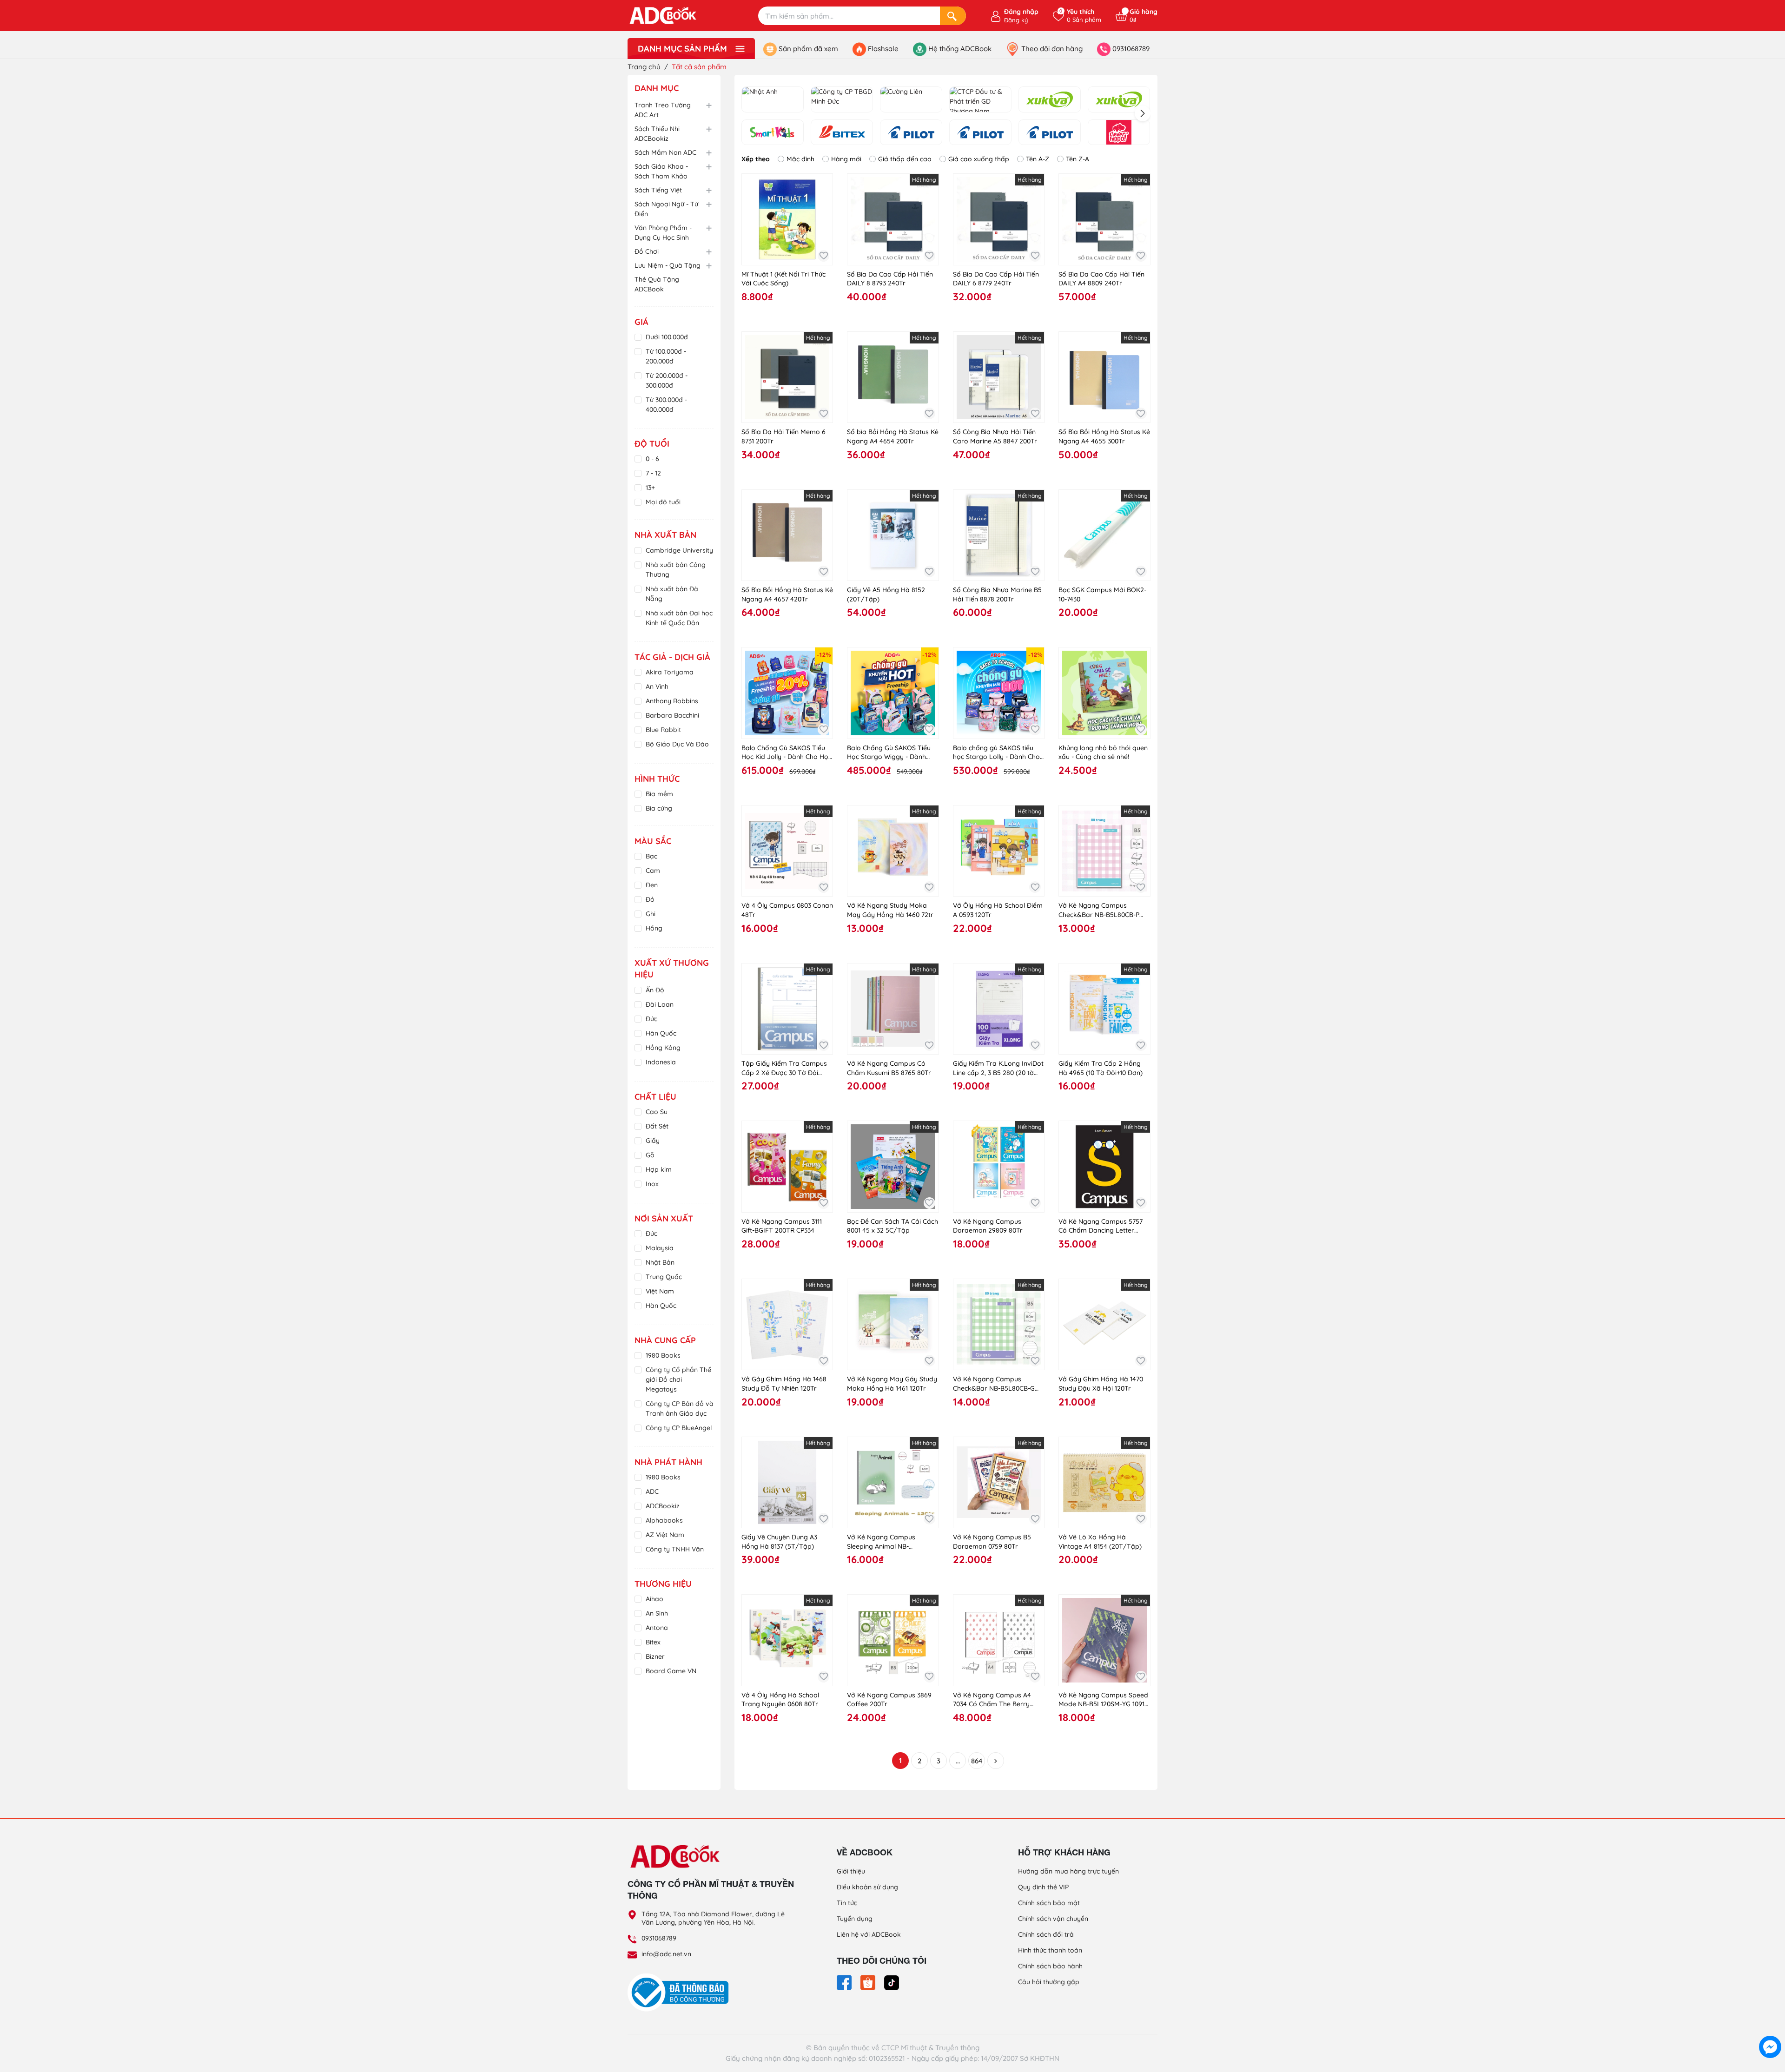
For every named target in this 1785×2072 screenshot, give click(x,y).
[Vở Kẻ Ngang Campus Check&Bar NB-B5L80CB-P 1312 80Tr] (1104, 851)
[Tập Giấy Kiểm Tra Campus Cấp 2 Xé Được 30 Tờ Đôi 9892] (787, 1009)
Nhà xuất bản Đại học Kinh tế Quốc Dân (679, 618)
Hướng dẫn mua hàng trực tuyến (1068, 1871)
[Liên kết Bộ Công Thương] (681, 1992)
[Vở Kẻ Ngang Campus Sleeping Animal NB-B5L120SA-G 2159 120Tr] (893, 1482)
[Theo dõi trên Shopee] (869, 1982)
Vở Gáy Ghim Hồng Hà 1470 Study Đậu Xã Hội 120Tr (1101, 1384)
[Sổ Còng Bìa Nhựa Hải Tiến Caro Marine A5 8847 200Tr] (999, 377)
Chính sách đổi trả (1046, 1934)
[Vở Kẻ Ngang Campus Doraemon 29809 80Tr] (999, 1166)
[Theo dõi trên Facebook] (845, 1982)
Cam (653, 871)
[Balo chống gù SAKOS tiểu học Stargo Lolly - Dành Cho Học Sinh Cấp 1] (999, 693)
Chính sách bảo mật (1049, 1903)
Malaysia (660, 1248)
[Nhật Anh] (773, 99)
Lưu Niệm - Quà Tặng (668, 265)
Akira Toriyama (670, 672)
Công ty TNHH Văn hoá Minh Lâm (675, 1554)
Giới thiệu (851, 1871)
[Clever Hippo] (1119, 132)
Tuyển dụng (855, 1919)
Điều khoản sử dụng (867, 1887)
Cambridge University (679, 550)
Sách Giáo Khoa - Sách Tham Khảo (661, 171)
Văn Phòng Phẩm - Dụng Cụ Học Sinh (663, 233)
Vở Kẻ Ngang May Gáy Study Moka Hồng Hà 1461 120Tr (892, 1384)
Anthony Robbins (672, 701)
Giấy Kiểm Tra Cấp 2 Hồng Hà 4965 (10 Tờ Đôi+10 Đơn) (1101, 1068)
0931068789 (659, 1938)
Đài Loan (660, 1004)
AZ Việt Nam (665, 1535)
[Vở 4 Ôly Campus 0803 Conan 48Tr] (787, 851)
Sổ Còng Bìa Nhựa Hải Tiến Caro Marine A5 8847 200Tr (995, 436)
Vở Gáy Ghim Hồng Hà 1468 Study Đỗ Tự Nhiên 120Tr (784, 1384)
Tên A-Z (1038, 159)
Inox (652, 1184)
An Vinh (657, 686)
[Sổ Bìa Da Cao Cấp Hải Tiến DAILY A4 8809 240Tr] (1104, 219)
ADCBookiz (663, 1506)
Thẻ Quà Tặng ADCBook (657, 284)
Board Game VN (671, 1671)
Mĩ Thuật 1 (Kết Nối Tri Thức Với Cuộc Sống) (783, 279)
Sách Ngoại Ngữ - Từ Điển (666, 209)
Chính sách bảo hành (1050, 1966)
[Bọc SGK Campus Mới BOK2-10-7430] (1104, 535)
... (958, 1761)
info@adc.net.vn (666, 1954)
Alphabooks (664, 1520)
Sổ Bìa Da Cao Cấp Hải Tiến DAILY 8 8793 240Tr (890, 279)
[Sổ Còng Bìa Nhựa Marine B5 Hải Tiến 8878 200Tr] (999, 535)
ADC (652, 1491)
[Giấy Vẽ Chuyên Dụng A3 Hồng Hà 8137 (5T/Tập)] (787, 1482)
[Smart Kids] (773, 132)
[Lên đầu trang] (1770, 2026)
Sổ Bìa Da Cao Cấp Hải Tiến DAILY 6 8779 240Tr (996, 279)
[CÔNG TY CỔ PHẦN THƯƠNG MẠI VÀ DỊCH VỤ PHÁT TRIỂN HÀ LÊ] (1050, 132)
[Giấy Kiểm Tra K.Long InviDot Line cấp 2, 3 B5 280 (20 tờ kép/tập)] (999, 1009)
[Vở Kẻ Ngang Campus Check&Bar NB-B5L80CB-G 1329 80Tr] (999, 1324)
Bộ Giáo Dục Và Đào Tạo (677, 749)
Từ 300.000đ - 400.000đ (666, 405)
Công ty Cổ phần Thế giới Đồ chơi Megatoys (678, 1379)
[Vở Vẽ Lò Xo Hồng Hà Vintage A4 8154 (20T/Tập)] (1104, 1482)
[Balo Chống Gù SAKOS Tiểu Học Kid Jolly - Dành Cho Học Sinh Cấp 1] (787, 693)
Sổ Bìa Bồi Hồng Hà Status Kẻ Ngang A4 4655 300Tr (1104, 436)
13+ (650, 488)
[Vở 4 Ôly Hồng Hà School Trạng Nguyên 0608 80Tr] (787, 1640)
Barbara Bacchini (672, 715)
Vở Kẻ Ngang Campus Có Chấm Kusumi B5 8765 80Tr (889, 1068)
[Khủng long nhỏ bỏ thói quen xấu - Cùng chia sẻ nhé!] (1104, 693)
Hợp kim (659, 1169)
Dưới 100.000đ (667, 337)
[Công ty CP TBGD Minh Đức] (842, 99)
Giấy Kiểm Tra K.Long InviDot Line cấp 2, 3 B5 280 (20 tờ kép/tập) (998, 1068)
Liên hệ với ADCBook (869, 1934)
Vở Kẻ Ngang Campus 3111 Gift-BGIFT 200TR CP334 (782, 1226)
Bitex (653, 1642)
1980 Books (663, 1355)
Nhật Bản (660, 1262)
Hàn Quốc (661, 1033)
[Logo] (711, 1856)
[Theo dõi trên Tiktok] (892, 1982)
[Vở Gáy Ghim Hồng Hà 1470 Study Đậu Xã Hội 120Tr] (1104, 1324)
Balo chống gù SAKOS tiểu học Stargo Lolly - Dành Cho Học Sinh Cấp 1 (996, 753)
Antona (657, 1628)
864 (977, 1761)
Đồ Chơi (647, 251)
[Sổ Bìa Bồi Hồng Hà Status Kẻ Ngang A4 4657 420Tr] (787, 535)
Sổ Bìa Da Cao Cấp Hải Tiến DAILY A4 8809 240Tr (1101, 279)
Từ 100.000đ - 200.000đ (666, 356)
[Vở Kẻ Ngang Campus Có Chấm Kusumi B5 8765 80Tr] (893, 1009)
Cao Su (657, 1112)
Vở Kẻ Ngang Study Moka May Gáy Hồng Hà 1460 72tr (890, 910)
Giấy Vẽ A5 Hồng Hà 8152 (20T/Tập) (886, 594)
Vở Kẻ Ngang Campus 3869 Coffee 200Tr (889, 1700)
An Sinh (657, 1613)
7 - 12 (653, 473)
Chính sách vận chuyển (1053, 1919)
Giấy (653, 1141)
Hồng (654, 928)
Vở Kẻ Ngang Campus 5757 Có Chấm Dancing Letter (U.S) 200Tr (1101, 1226)
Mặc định (800, 159)
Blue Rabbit (663, 730)
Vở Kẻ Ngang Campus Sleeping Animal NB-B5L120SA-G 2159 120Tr (882, 1542)
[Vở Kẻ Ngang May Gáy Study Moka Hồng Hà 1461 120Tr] (893, 1324)
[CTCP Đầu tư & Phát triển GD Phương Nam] (980, 99)
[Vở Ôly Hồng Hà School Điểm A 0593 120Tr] (999, 851)
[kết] (1119, 99)
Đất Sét (657, 1126)
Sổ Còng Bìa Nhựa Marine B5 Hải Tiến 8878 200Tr (997, 594)
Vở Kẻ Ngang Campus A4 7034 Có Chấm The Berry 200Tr (992, 1700)
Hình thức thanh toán (1050, 1950)
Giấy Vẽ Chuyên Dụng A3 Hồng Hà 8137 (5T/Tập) (779, 1542)
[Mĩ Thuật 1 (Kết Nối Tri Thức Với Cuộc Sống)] (787, 219)
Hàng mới (846, 159)
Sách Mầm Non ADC (665, 152)
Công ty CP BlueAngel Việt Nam (679, 1433)
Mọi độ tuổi (663, 502)
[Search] (953, 16)
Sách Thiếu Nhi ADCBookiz (657, 134)
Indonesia (661, 1062)
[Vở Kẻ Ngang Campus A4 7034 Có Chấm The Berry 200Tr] (999, 1640)
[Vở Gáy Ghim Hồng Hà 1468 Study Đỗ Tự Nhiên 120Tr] (787, 1324)
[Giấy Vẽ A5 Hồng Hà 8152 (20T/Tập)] (893, 535)
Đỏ (650, 899)
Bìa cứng (659, 808)
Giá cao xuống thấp (979, 159)
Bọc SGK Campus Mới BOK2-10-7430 (1102, 594)
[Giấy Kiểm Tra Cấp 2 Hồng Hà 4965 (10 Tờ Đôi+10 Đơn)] (1104, 1009)
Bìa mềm (659, 794)
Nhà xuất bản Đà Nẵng (672, 594)
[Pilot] (911, 132)
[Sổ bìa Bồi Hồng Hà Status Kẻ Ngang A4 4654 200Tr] (893, 377)
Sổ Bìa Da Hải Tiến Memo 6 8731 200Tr (783, 436)
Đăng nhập (1021, 12)
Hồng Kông (663, 1048)
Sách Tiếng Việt (658, 190)
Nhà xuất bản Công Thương (676, 570)
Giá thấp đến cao (905, 159)
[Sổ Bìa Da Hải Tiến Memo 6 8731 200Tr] (787, 377)
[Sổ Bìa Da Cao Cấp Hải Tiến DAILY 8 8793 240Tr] (893, 219)
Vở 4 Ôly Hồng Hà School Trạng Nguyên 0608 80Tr (780, 1700)
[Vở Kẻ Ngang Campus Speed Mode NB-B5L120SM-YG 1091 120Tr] (1104, 1640)
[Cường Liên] (911, 99)
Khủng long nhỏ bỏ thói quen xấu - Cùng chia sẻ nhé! (1103, 752)
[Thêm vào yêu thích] (823, 256)
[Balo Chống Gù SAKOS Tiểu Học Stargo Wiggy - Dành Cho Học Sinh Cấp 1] (893, 693)
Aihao (654, 1599)
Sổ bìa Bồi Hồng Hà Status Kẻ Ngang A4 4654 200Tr (893, 436)
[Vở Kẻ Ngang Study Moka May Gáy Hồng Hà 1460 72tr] (893, 851)
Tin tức (847, 1903)
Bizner (655, 1656)
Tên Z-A (1078, 159)
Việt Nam (660, 1291)
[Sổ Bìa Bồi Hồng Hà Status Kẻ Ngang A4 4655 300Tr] (1104, 377)
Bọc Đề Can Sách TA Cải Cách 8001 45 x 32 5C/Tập (892, 1226)
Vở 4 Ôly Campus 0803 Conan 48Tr (787, 910)
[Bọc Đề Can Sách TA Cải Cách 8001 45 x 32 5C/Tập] (893, 1166)
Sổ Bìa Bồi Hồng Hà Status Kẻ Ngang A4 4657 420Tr (787, 594)
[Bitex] (842, 132)
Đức (651, 1019)
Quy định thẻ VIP (1043, 1887)
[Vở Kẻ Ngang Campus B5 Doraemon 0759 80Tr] (999, 1482)
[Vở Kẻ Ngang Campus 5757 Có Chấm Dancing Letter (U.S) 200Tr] (1104, 1166)
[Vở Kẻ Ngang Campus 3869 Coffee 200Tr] (893, 1640)
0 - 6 (652, 459)
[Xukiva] (1050, 99)
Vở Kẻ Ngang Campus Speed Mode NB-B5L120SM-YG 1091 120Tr (1103, 1700)
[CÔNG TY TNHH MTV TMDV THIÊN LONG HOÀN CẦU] (980, 132)
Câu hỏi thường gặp (1049, 1982)
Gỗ (650, 1155)
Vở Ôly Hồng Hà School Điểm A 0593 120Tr (998, 910)
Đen (652, 885)
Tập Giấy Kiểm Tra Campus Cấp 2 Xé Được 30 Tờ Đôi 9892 (784, 1068)
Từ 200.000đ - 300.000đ (667, 380)
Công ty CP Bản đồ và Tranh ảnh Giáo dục (680, 1409)
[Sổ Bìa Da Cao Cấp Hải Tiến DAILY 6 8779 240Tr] (999, 219)
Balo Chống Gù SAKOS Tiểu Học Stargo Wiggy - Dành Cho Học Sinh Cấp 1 (889, 753)
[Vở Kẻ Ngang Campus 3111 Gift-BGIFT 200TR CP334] (787, 1166)
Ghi (651, 914)
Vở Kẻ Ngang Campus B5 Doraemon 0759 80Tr (992, 1542)
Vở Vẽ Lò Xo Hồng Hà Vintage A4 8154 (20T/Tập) (1100, 1542)
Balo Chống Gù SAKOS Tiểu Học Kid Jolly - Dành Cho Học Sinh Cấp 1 (787, 753)
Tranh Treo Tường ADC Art (663, 110)
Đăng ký (1016, 20)
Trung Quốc (664, 1277)
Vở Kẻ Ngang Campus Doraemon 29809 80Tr (988, 1226)
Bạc (651, 856)
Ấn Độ (655, 990)
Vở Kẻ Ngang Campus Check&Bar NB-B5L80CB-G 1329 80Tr (994, 1384)
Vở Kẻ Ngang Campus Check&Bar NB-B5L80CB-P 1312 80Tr (1099, 910)
